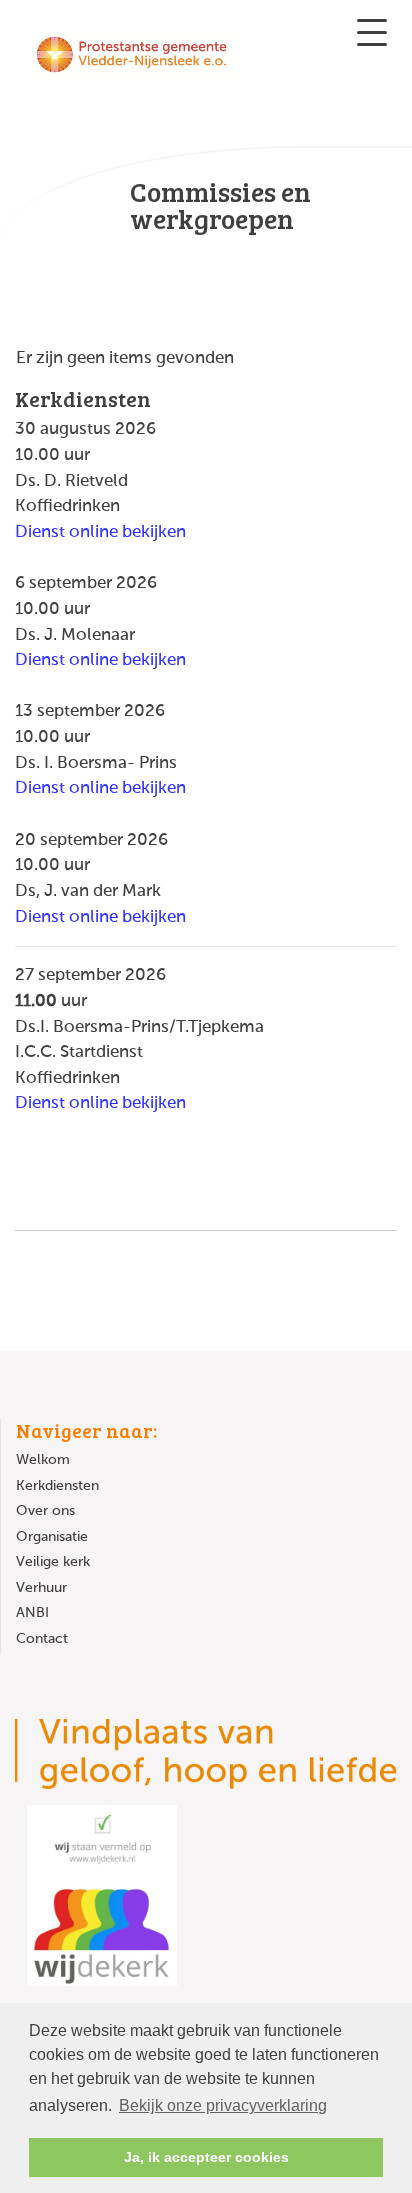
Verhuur (41, 1588)
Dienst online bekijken (100, 532)
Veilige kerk (53, 1562)
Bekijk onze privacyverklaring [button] (223, 2105)
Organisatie (52, 1537)
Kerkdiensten (57, 1486)
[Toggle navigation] (372, 32)
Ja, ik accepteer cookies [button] (206, 2157)
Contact (42, 1639)
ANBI (32, 1613)
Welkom (43, 1460)
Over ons (45, 1511)
